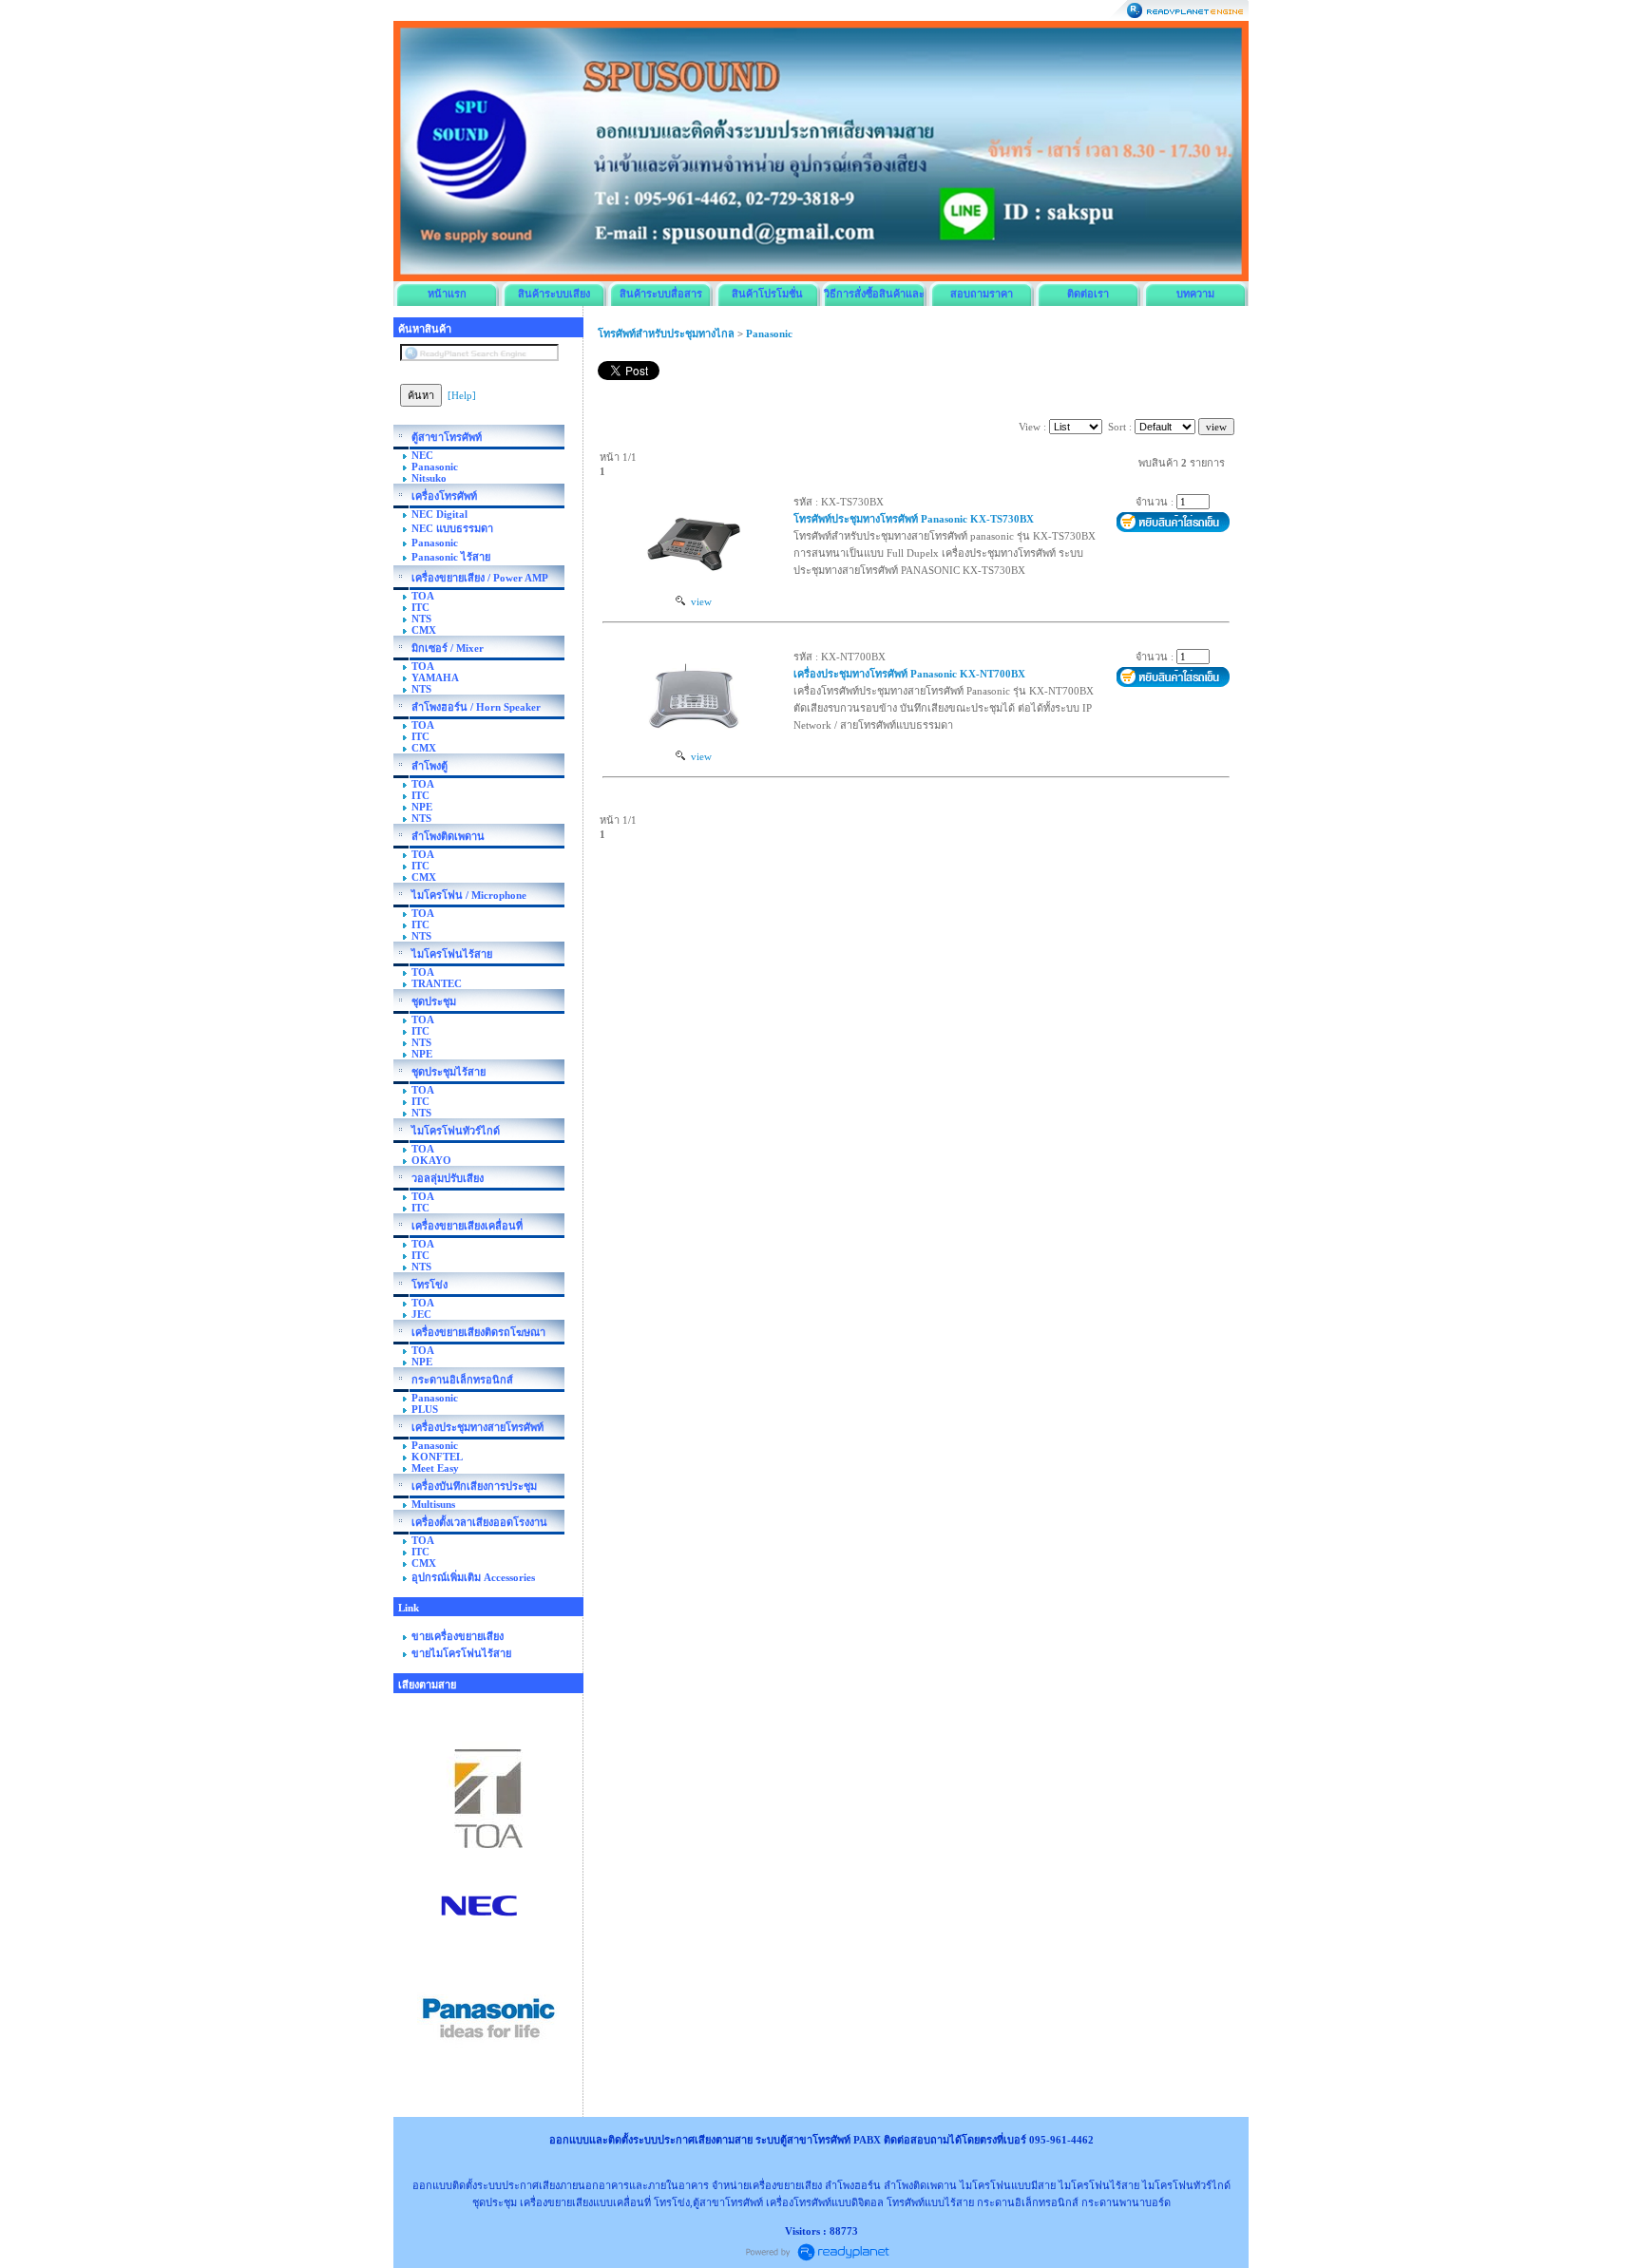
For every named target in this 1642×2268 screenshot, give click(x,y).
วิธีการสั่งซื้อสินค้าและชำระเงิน (874, 297)
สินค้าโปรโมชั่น (767, 294)
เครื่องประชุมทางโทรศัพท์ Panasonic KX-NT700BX (909, 674)
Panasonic (769, 334)
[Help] (462, 395)
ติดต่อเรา (1088, 294)
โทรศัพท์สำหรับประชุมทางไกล (666, 334)
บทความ (1195, 294)
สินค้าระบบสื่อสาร (661, 294)
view (698, 601)
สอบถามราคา (982, 294)
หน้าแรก (447, 294)
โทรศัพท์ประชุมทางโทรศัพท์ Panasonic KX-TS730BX (914, 519)
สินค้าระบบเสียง (554, 294)
